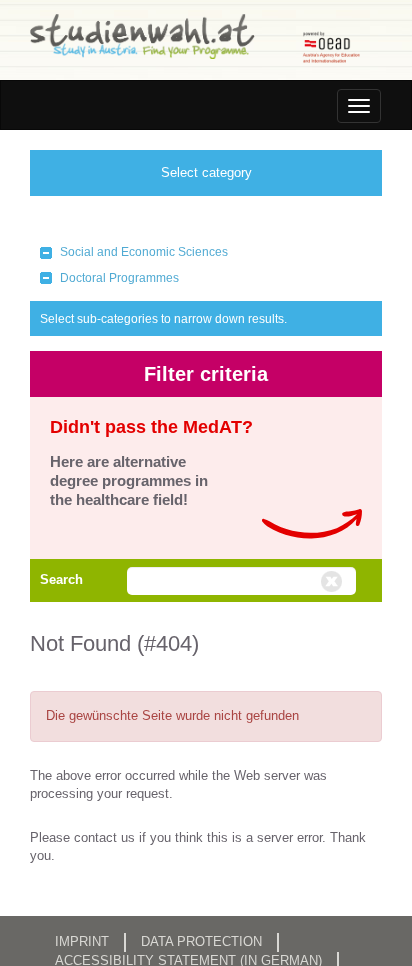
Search (61, 579)
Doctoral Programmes (119, 278)
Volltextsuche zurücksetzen (334, 582)
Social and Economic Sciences (144, 252)
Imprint (82, 941)
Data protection (201, 941)
